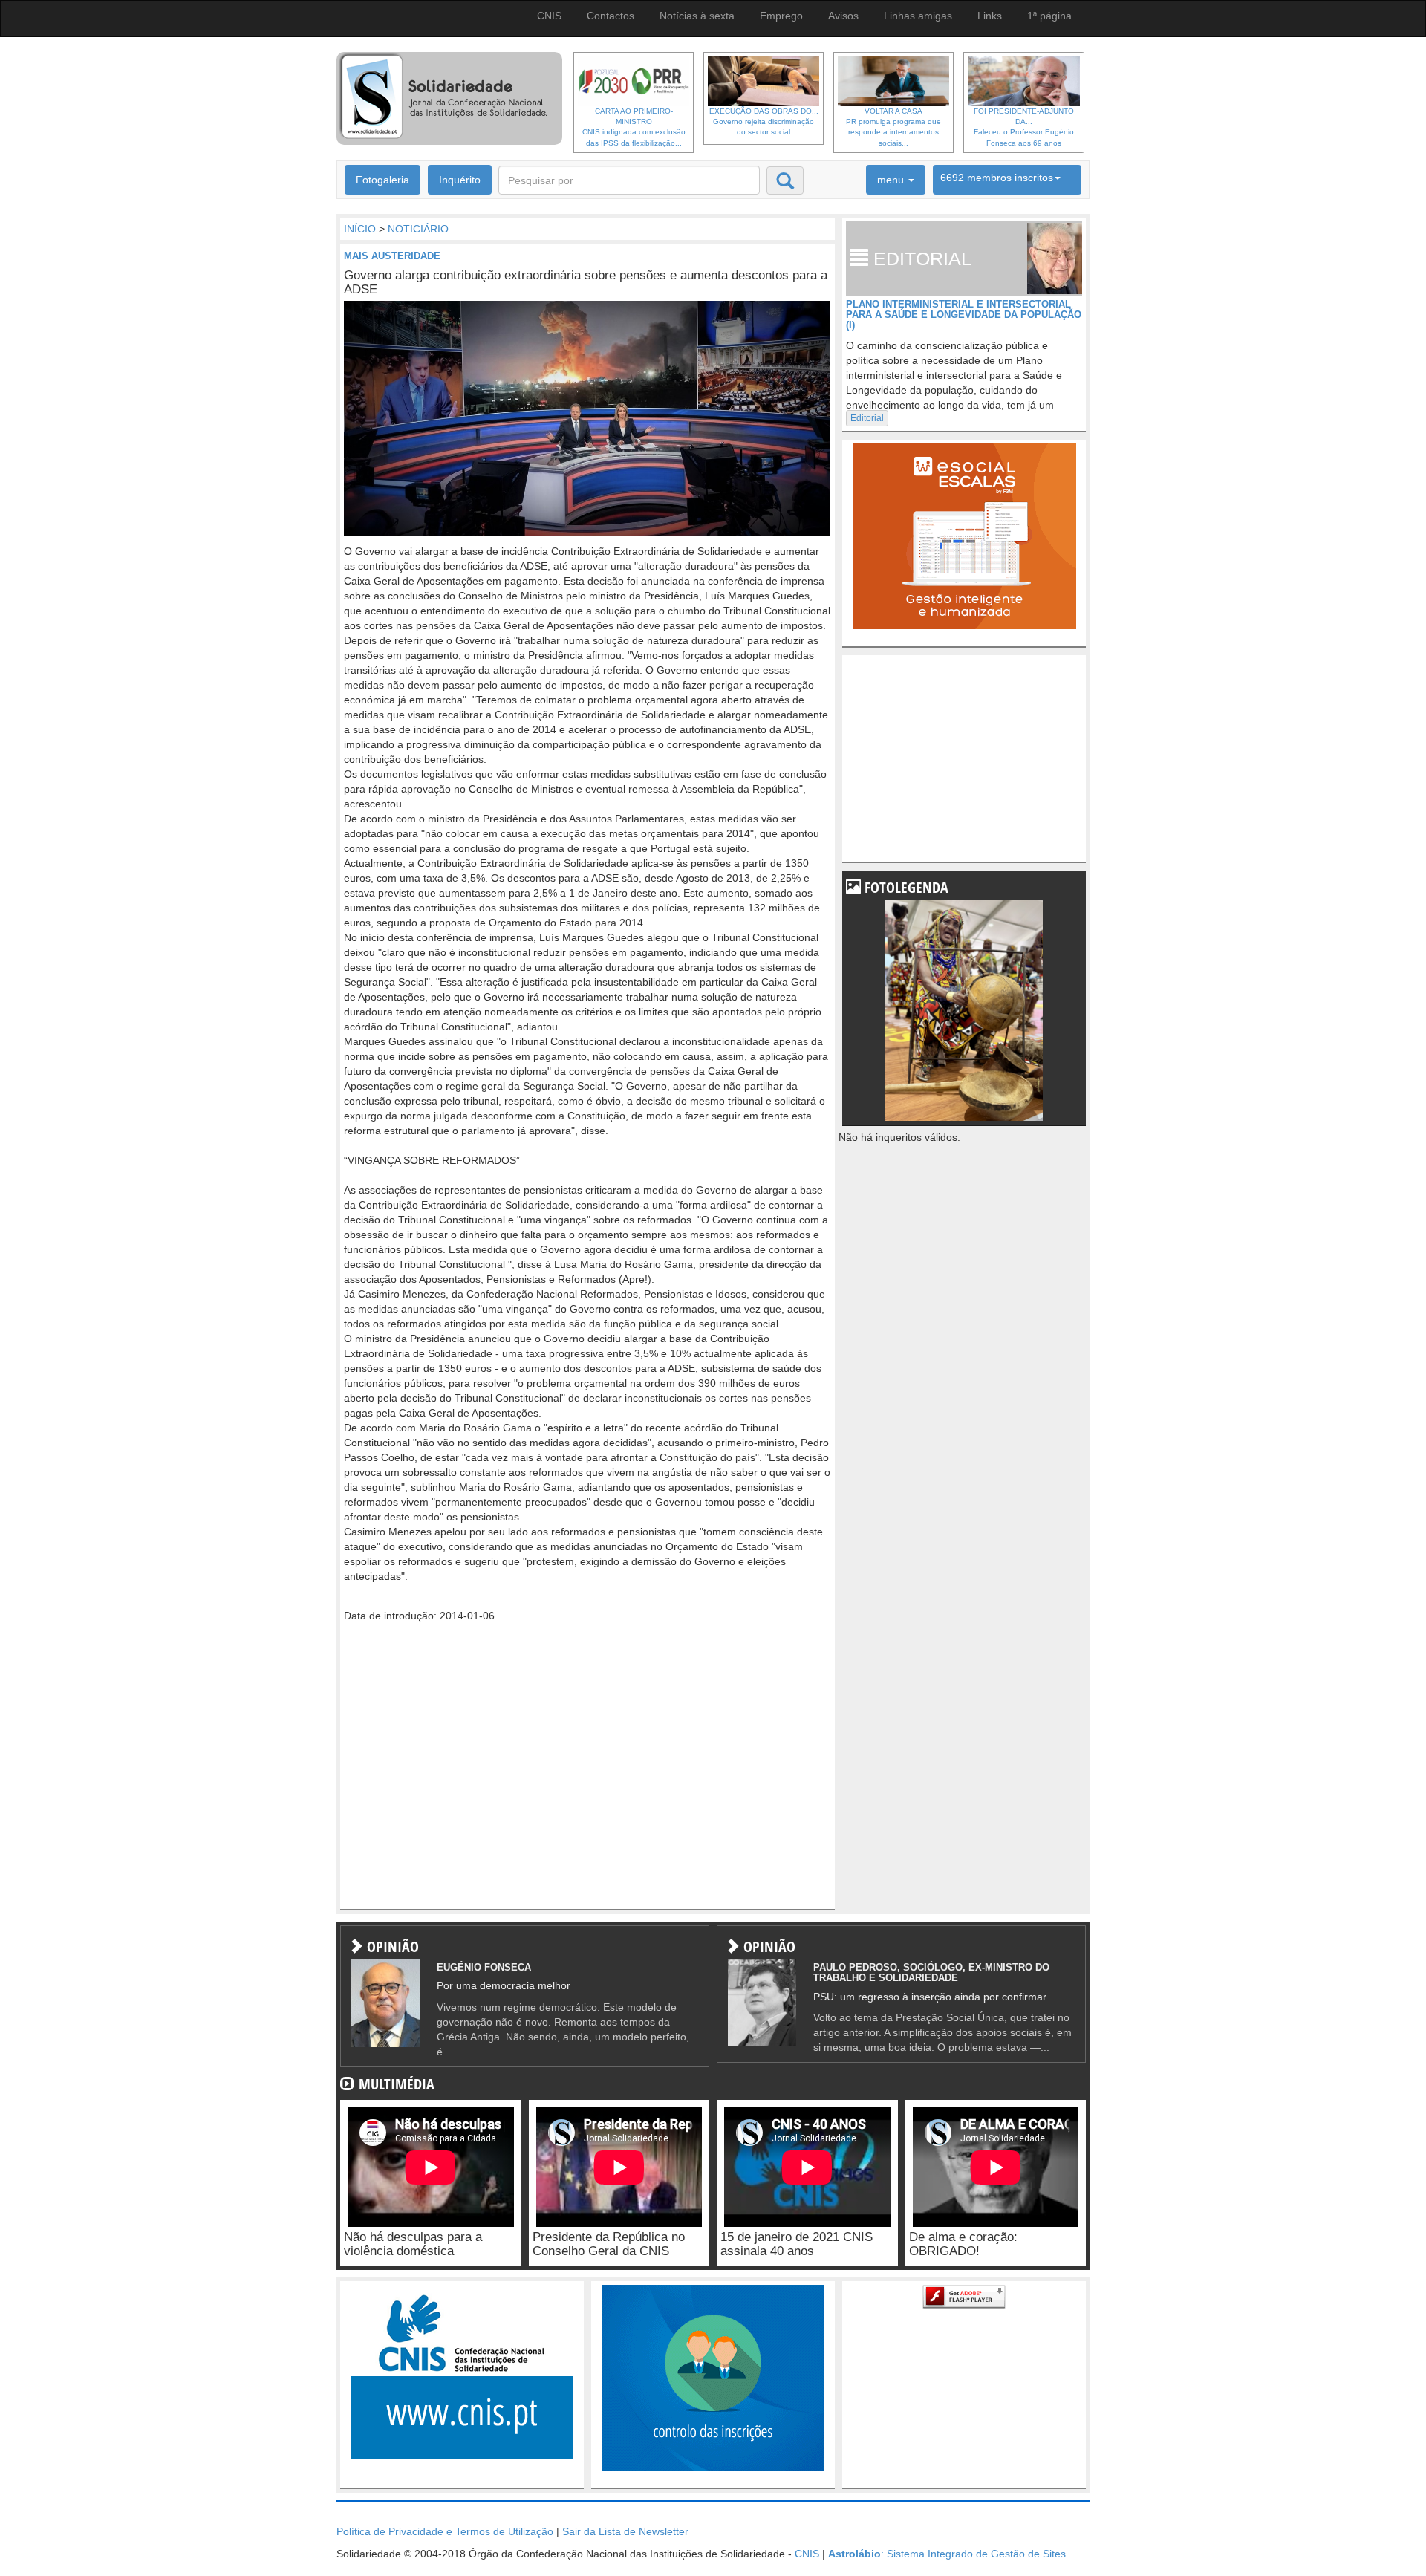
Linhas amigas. (919, 16)
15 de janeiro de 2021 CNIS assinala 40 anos (797, 2244)
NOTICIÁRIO (418, 229)
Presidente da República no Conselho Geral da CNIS (609, 2244)
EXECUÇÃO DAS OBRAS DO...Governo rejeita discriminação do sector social (764, 122)
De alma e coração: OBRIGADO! (963, 2244)
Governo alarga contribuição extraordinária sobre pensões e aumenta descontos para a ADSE (586, 282)
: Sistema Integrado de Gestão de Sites (947, 2554)
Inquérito (460, 180)
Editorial (867, 418)
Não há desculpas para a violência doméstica (413, 2244)
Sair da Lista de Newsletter (625, 2531)
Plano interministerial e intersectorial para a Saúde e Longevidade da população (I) (964, 315)
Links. (991, 16)
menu (892, 180)
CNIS (807, 2554)
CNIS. (551, 16)
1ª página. (1051, 16)
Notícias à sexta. (699, 16)
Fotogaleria (382, 180)
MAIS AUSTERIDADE (392, 256)
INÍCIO (360, 229)
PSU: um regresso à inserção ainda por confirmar (930, 1997)
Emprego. (783, 16)
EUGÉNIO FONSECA (484, 1967)
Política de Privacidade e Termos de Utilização (445, 2531)
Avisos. (845, 16)
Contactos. (612, 16)
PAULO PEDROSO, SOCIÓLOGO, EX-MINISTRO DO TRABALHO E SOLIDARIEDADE (931, 1972)
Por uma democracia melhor (504, 1985)
